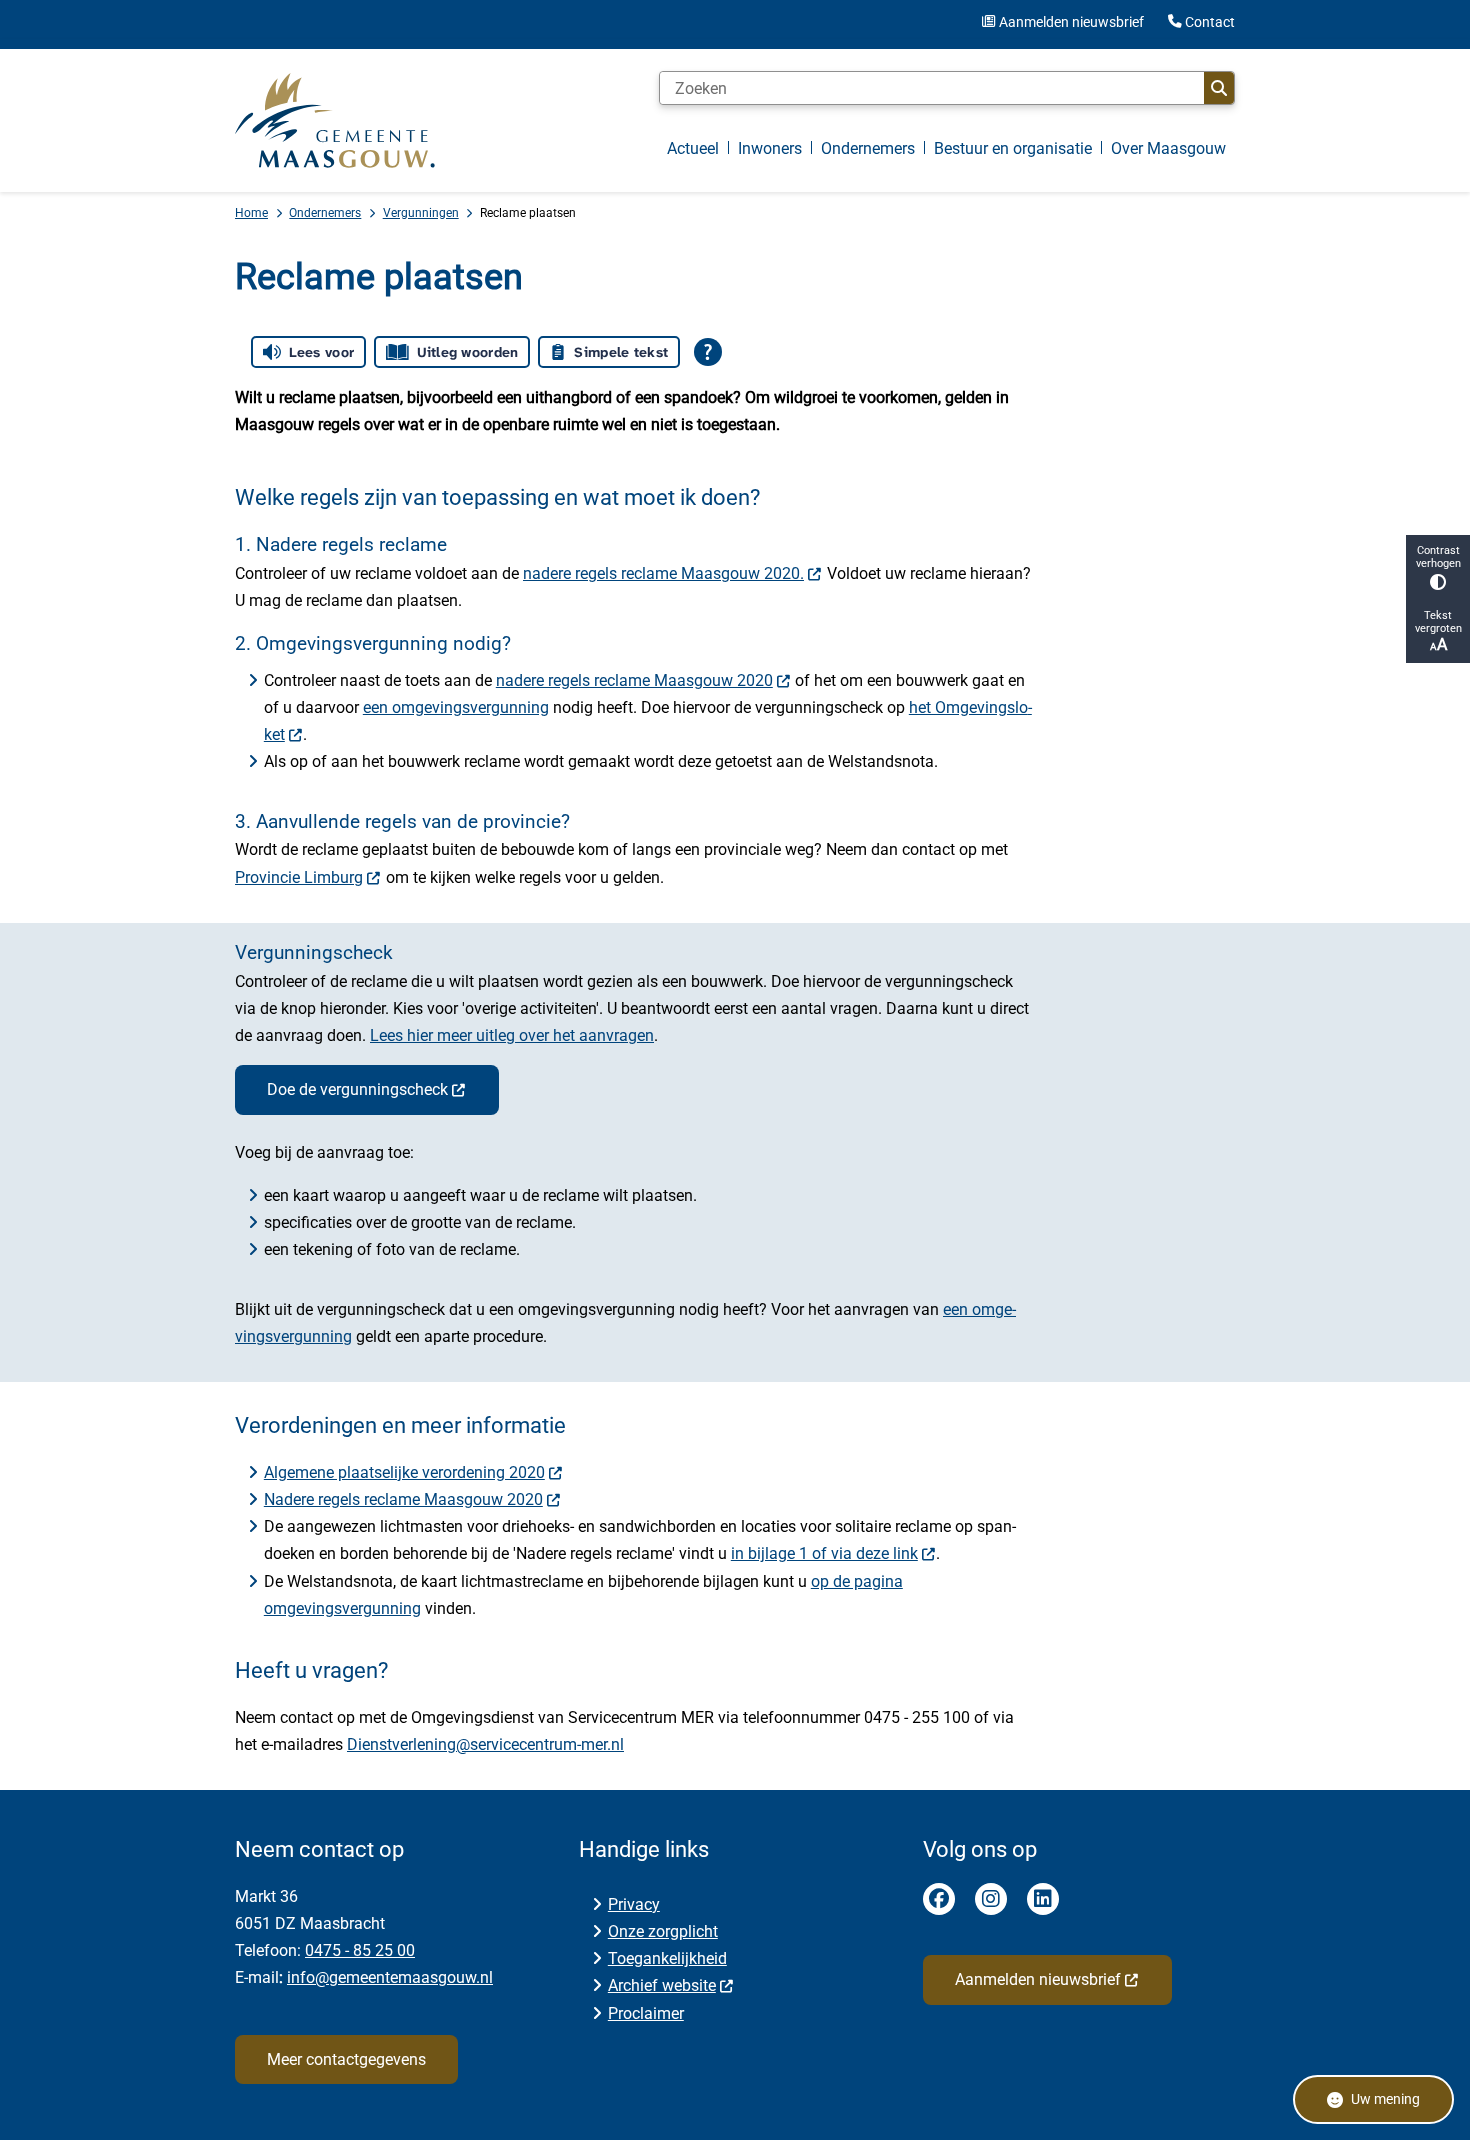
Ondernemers (325, 213)
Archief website (662, 1985)
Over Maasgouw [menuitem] (1168, 148)
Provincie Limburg (299, 877)
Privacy (634, 1904)
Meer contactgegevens (346, 2059)
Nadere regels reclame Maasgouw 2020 (403, 1499)
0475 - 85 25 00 (360, 1950)
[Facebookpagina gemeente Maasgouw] (939, 1899)
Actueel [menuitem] (693, 148)
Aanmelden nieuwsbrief (1038, 1979)
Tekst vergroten (1438, 622)
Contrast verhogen (1438, 557)
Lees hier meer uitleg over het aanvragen (512, 1035)
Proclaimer (646, 2013)
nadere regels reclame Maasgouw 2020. (663, 573)
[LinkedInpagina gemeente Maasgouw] (1043, 1899)
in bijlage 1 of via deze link (824, 1553)
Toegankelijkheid (667, 1958)
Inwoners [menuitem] (770, 148)
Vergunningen (421, 213)
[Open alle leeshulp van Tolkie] (708, 352)
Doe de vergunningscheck (357, 1089)
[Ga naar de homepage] (335, 120)
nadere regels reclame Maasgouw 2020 (634, 680)
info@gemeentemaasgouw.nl (390, 1977)
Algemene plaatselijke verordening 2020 (404, 1472)
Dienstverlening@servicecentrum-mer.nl (485, 1744)
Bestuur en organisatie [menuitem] (1013, 148)
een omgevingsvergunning (456, 707)
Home (251, 213)
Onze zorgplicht (663, 1931)
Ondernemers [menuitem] (868, 148)
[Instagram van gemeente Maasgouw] (991, 1899)
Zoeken (1219, 88)
